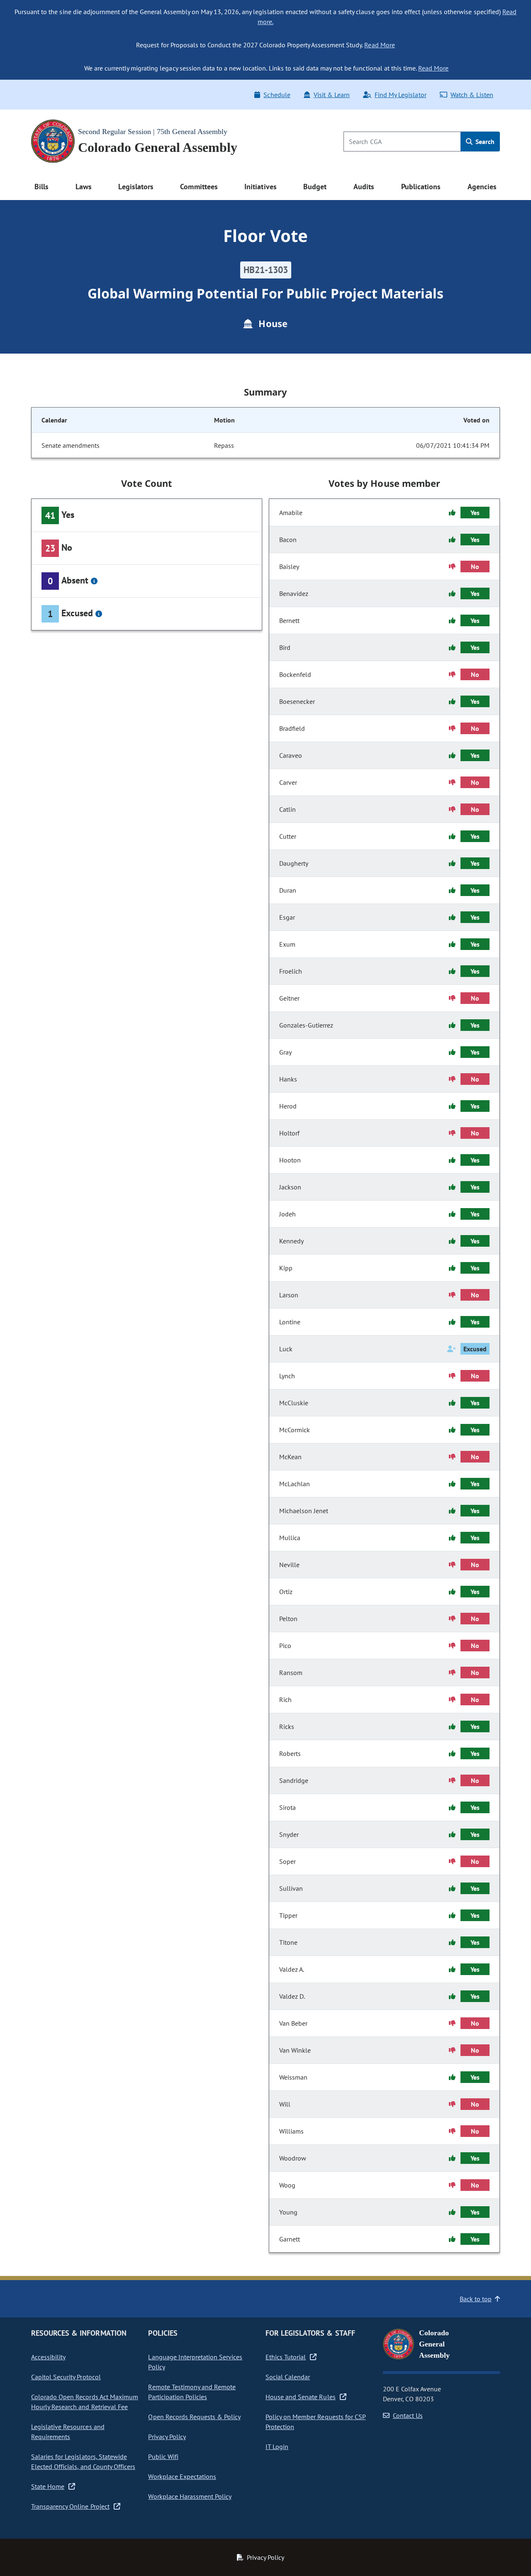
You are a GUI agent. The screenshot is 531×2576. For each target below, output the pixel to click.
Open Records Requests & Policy (194, 2417)
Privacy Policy (167, 2437)
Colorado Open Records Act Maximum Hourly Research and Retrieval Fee (85, 2402)
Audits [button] (364, 187)
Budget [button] (315, 187)
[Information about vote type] (94, 581)
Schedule (277, 95)
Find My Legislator (400, 95)
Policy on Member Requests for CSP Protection (316, 2422)
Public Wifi (163, 2456)
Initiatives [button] (260, 187)
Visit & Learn (332, 95)
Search (484, 142)
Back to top (476, 2299)
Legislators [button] (136, 187)
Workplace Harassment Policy (190, 2496)
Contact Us (408, 2415)
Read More (379, 45)
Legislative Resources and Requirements (68, 2432)
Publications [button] (421, 187)
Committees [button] (199, 187)
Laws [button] (84, 187)
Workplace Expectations (182, 2476)
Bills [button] (41, 187)
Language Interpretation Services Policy (195, 2362)
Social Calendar (288, 2377)
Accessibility (48, 2357)
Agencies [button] (482, 187)
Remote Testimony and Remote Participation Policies (192, 2392)
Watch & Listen (472, 95)
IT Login (277, 2447)
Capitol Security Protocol (66, 2377)
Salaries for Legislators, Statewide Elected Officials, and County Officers (83, 2461)
